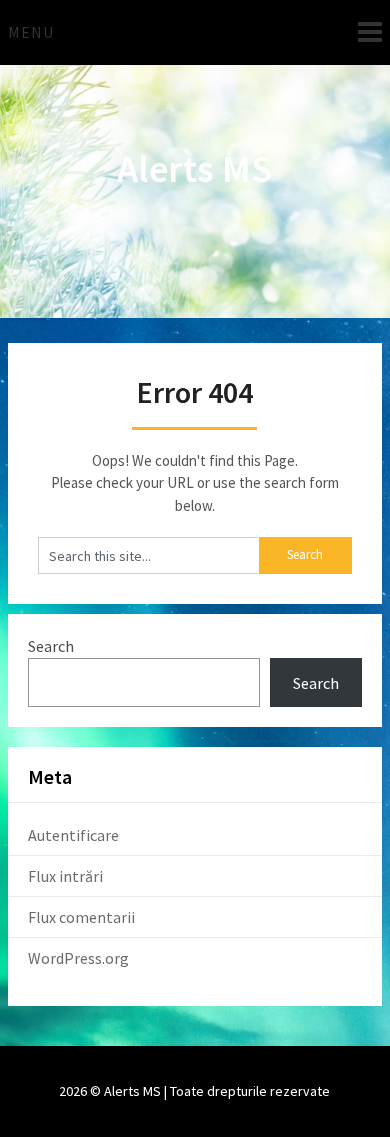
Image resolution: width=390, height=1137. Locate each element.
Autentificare (73, 835)
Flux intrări (65, 876)
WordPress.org (78, 958)
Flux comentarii (81, 917)
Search (51, 646)
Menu (31, 32)
